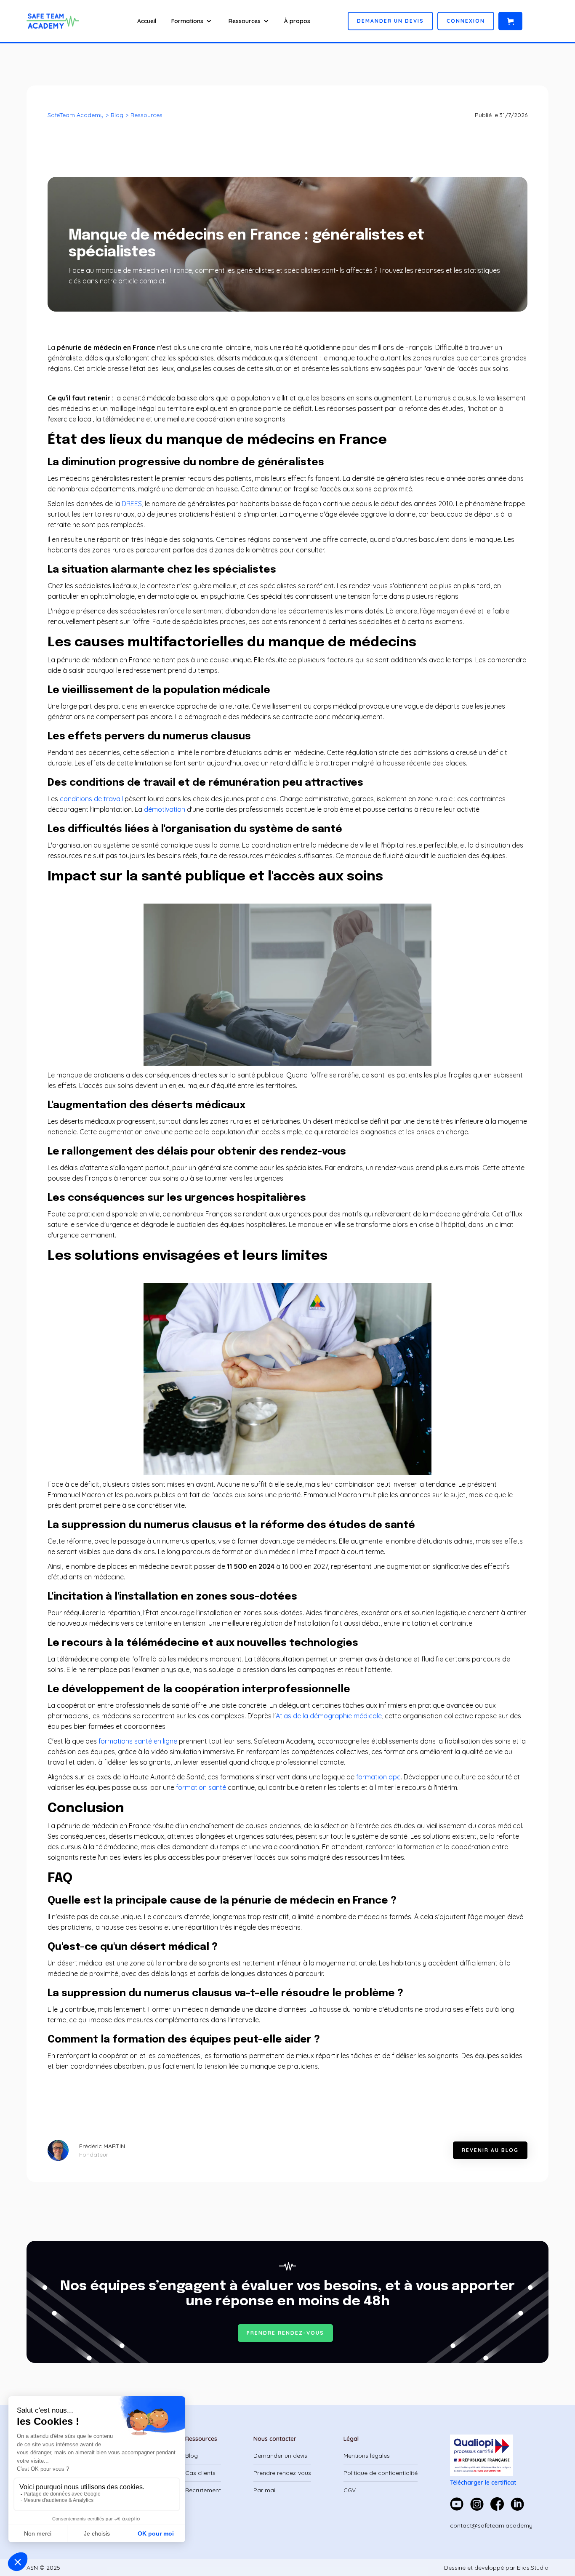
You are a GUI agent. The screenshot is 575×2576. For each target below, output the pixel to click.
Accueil (147, 21)
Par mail (265, 2490)
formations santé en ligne (138, 1741)
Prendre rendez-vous (282, 2473)
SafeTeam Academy (76, 115)
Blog (117, 115)
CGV (350, 2490)
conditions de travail (91, 799)
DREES (132, 504)
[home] (57, 21)
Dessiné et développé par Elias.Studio (496, 2568)
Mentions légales (367, 2456)
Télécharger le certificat (483, 2483)
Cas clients (200, 2473)
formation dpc (378, 1777)
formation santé (201, 1787)
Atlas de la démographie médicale (329, 1716)
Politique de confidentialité (381, 2473)
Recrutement (203, 2490)
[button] (192, 21)
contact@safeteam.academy (491, 2525)
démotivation (165, 809)
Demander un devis (280, 2456)
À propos (297, 21)
